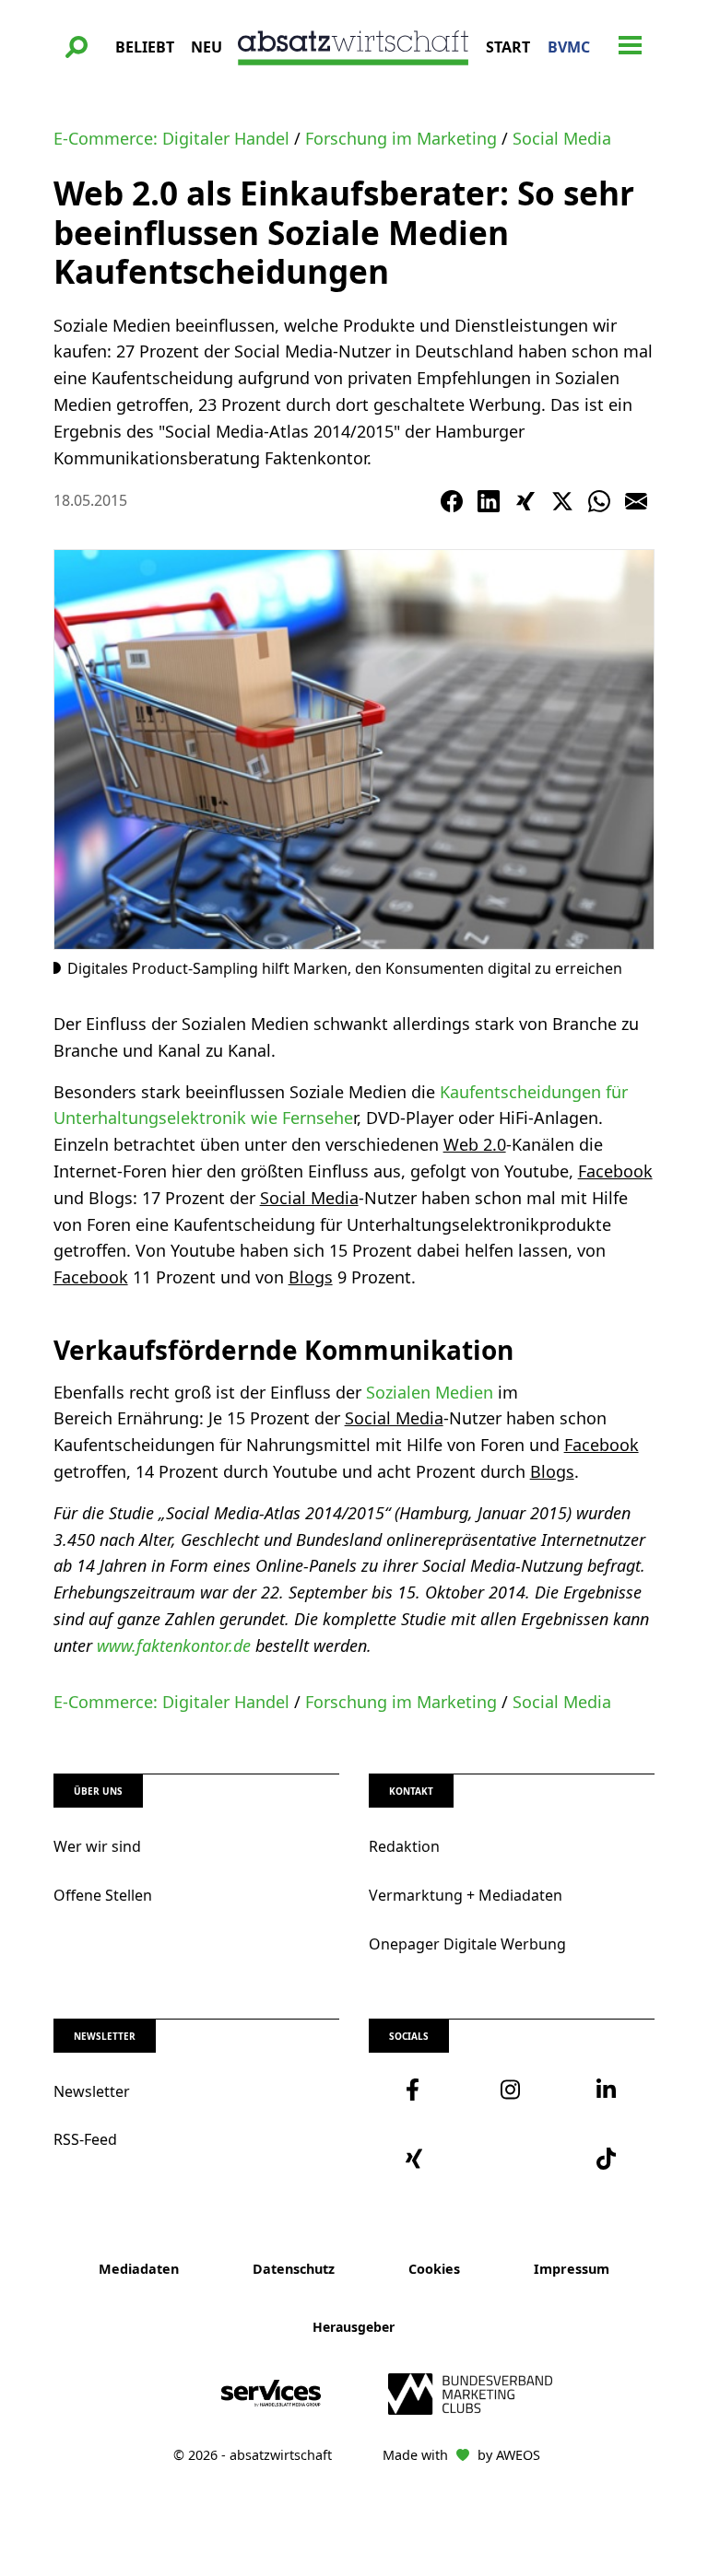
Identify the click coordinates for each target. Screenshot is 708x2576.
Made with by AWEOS (461, 2455)
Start (508, 47)
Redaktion (404, 1846)
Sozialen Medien (430, 1392)
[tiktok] (607, 2159)
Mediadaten (139, 2269)
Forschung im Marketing (401, 138)
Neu (206, 47)
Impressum (572, 2269)
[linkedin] (607, 2090)
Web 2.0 (475, 1144)
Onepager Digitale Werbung (467, 1944)
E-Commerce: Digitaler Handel (171, 138)
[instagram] (511, 2090)
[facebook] (416, 2090)
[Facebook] (452, 501)
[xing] (416, 2159)
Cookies (434, 2269)
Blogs (311, 1277)
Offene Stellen (103, 1895)
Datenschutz (294, 2269)
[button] (77, 47)
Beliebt (145, 47)
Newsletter (92, 2091)
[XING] (525, 501)
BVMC (569, 47)
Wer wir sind (97, 1846)
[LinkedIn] (489, 501)
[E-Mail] (636, 501)
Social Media (562, 138)
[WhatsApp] (599, 501)
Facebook (615, 1171)
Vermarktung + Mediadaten (466, 1895)
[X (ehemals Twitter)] (562, 501)
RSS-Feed (85, 2139)
